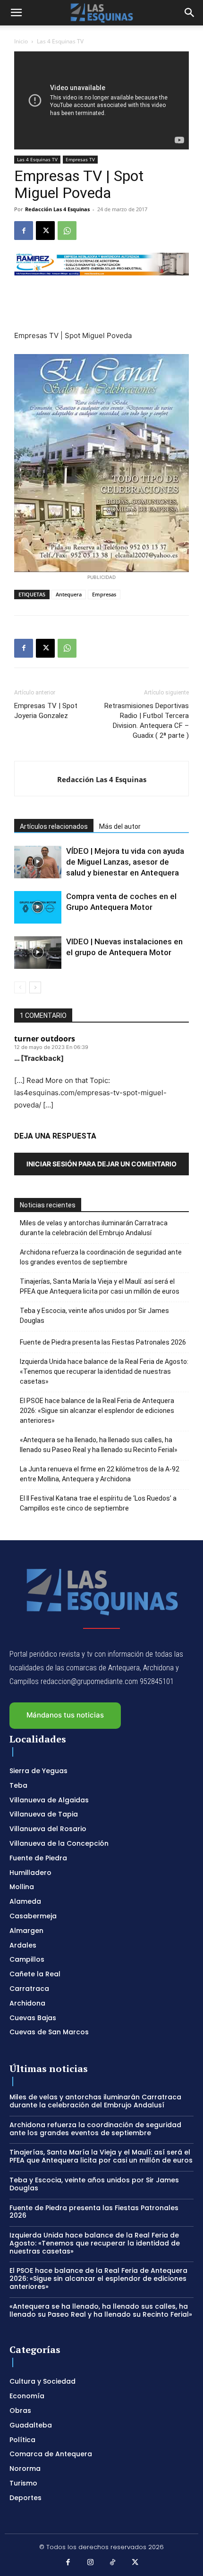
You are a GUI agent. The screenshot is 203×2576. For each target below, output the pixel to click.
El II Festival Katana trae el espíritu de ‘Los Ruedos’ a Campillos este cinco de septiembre (98, 1503)
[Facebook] (24, 231)
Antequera (69, 594)
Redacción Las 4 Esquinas (57, 209)
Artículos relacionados (54, 826)
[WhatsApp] (67, 231)
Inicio (21, 41)
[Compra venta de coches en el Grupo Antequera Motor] (38, 907)
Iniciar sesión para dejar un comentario (101, 1164)
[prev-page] (20, 987)
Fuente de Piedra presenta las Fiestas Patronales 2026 (103, 1342)
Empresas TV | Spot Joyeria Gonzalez (46, 711)
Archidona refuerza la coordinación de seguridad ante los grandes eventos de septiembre (101, 1257)
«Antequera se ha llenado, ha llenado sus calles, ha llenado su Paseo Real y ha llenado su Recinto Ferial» (99, 1445)
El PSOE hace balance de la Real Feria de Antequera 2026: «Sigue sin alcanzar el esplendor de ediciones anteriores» (97, 1411)
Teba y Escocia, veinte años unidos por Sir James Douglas (94, 1316)
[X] (45, 231)
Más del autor (120, 826)
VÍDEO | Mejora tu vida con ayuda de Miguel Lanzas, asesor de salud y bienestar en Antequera (125, 862)
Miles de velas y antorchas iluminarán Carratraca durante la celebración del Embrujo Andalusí (94, 1228)
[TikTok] (113, 2563)
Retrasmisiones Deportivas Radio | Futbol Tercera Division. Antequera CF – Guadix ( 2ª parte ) (147, 721)
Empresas (104, 594)
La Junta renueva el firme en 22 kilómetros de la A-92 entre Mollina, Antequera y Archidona (100, 1474)
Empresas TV (80, 159)
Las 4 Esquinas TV (60, 41)
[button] (16, 13)
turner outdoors (45, 1039)
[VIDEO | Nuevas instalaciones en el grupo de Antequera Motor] (38, 953)
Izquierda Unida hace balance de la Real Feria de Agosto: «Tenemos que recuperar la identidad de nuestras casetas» (104, 1371)
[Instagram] (91, 2563)
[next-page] (35, 987)
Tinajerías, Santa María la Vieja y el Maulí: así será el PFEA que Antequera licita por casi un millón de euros (100, 1286)
